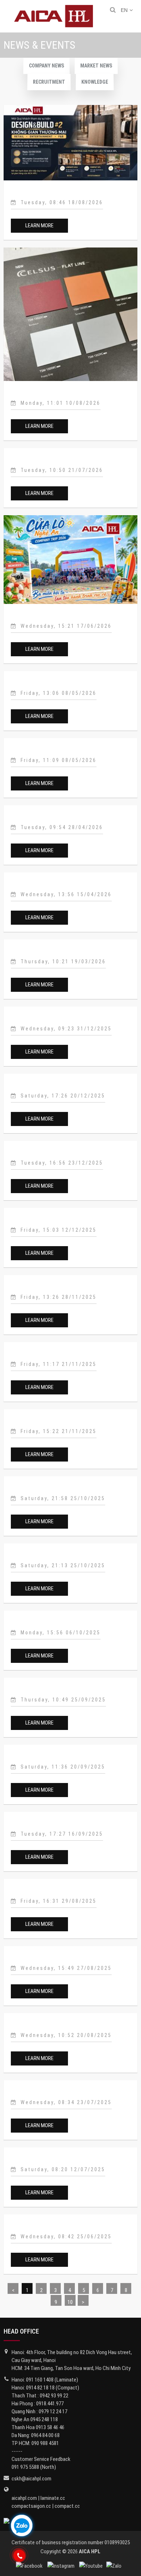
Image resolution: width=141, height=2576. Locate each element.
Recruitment (49, 82)
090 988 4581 (45, 2443)
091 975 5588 (25, 2467)
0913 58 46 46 (50, 2427)
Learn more (39, 225)
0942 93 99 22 (54, 2396)
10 (70, 2302)
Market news (96, 66)
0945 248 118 (44, 2419)
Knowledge (95, 82)
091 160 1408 (40, 2380)
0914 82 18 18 (40, 2388)
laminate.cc (53, 2498)
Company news (46, 66)
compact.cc (67, 2506)
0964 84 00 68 (45, 2435)
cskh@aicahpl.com (31, 2479)
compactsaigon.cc (31, 2506)
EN (124, 10)
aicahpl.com (24, 2498)
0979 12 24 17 (53, 2411)
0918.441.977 (50, 2404)
